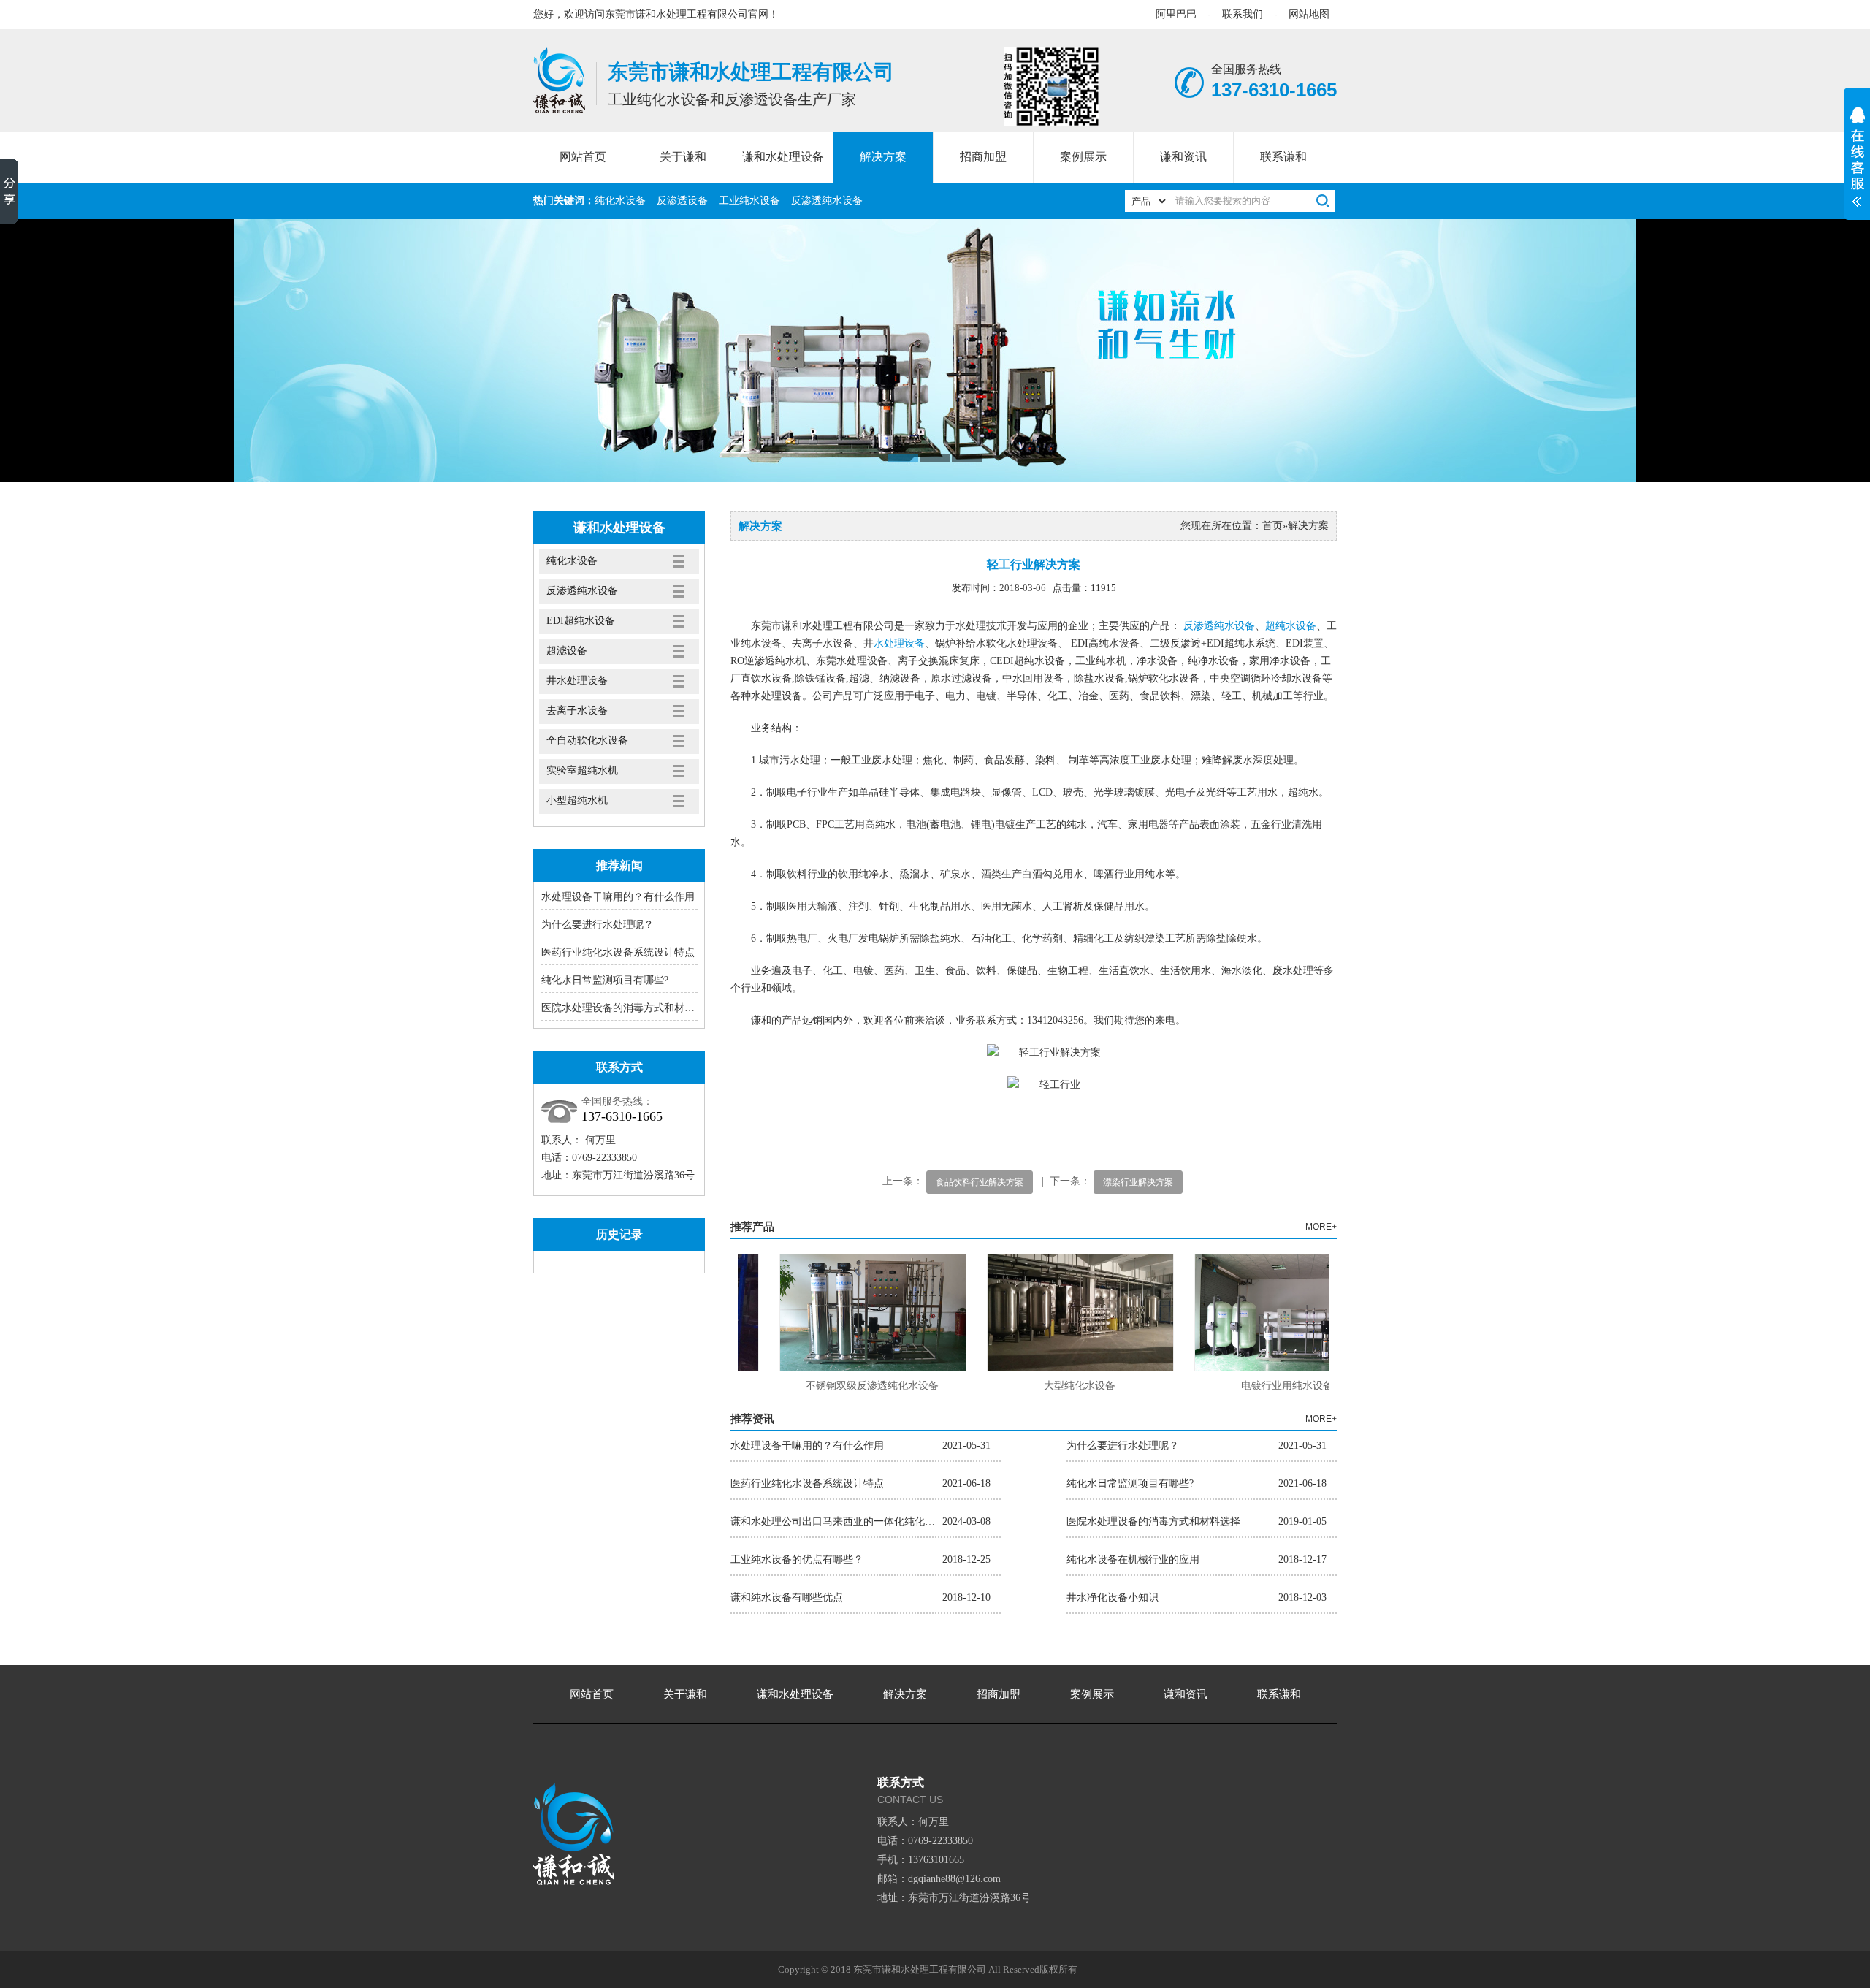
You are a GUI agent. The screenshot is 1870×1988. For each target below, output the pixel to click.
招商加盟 (983, 157)
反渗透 (1199, 626)
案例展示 (1083, 157)
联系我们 (1243, 14)
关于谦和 (683, 157)
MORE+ (1321, 1227)
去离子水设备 (577, 711)
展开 (1857, 165)
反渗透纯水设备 (827, 201)
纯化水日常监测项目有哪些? (605, 980)
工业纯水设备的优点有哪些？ (797, 1559)
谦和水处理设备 (783, 157)
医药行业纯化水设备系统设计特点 (618, 952)
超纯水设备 (1291, 626)
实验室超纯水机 (582, 770)
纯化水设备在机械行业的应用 (1133, 1559)
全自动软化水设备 (587, 740)
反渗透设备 (682, 201)
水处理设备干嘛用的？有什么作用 (618, 897)
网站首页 (583, 157)
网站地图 (1309, 14)
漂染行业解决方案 (1138, 1182)
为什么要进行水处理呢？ (598, 925)
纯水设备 (1234, 626)
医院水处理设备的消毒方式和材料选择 (628, 1008)
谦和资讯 (1183, 157)
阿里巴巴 (1176, 14)
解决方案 (883, 157)
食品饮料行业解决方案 (980, 1182)
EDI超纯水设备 (581, 621)
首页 (1272, 526)
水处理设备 (899, 643)
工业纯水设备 (749, 201)
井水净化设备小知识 (1113, 1597)
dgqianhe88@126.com (954, 1879)
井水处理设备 (577, 681)
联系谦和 (1283, 157)
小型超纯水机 (577, 800)
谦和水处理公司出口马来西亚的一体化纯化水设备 (836, 1522)
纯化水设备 (620, 201)
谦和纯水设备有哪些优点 (787, 1597)
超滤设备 (567, 651)
